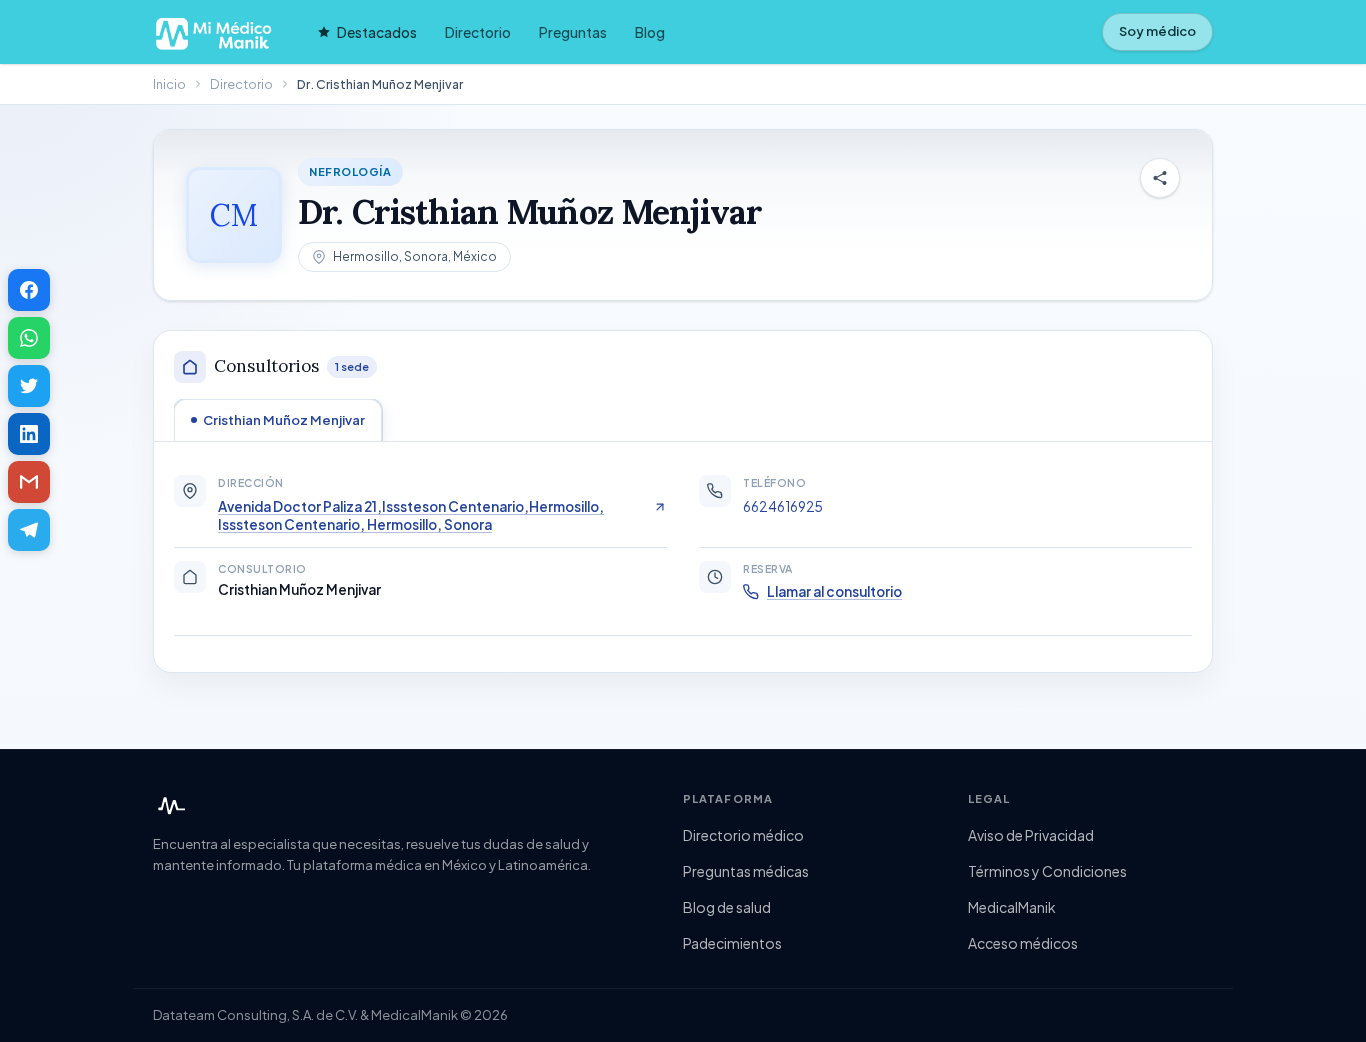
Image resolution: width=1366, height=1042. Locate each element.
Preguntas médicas (746, 871)
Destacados (377, 32)
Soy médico (1157, 31)
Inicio (169, 84)
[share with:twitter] (29, 386)
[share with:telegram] (29, 530)
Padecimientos (732, 943)
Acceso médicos (1023, 943)
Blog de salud (727, 907)
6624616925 (783, 506)
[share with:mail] (29, 482)
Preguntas (573, 32)
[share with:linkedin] (29, 434)
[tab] (278, 420)
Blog (650, 32)
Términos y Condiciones (1047, 871)
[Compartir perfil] (1160, 178)
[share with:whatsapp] (29, 338)
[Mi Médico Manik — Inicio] (169, 806)
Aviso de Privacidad (1031, 835)
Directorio (478, 32)
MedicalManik (1012, 907)
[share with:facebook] (29, 290)
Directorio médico (743, 835)
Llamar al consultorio (834, 591)
